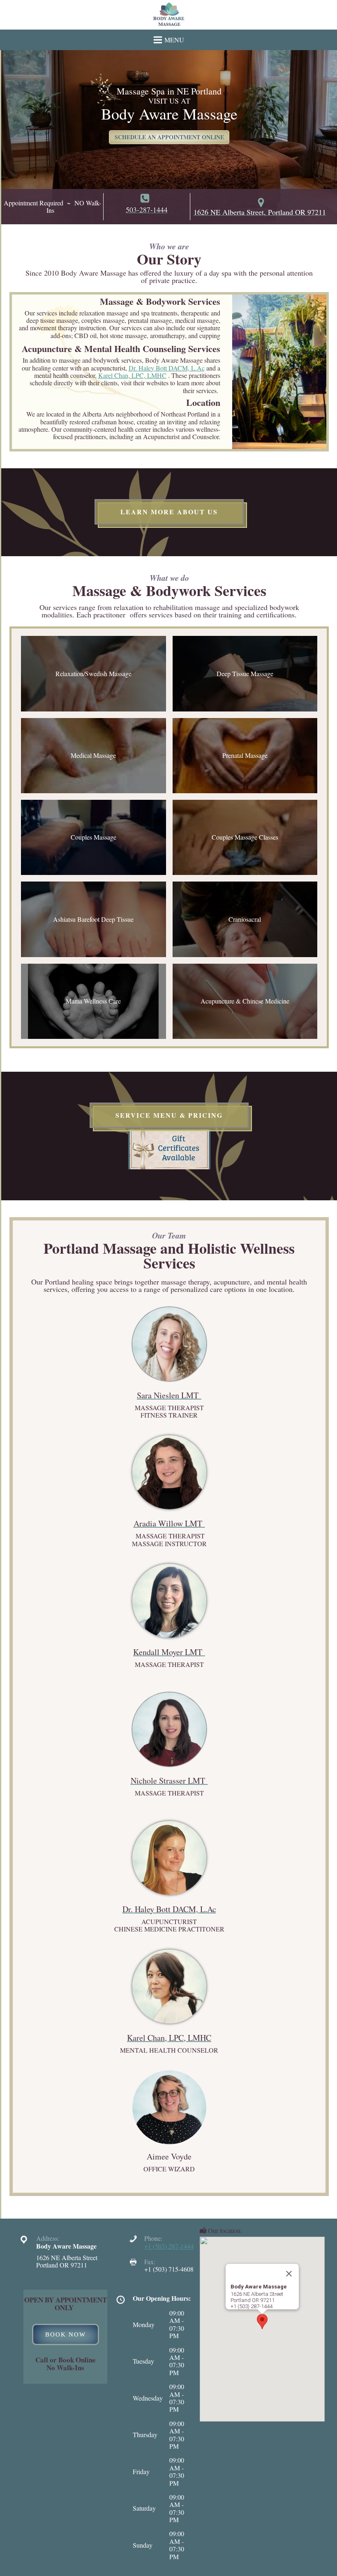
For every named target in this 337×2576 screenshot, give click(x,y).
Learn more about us (169, 512)
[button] (262, 2322)
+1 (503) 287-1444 (169, 2246)
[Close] (289, 2274)
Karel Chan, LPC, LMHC (132, 375)
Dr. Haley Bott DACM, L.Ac (167, 368)
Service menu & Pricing (169, 1115)
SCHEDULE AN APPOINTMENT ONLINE (169, 137)
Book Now (66, 2334)
